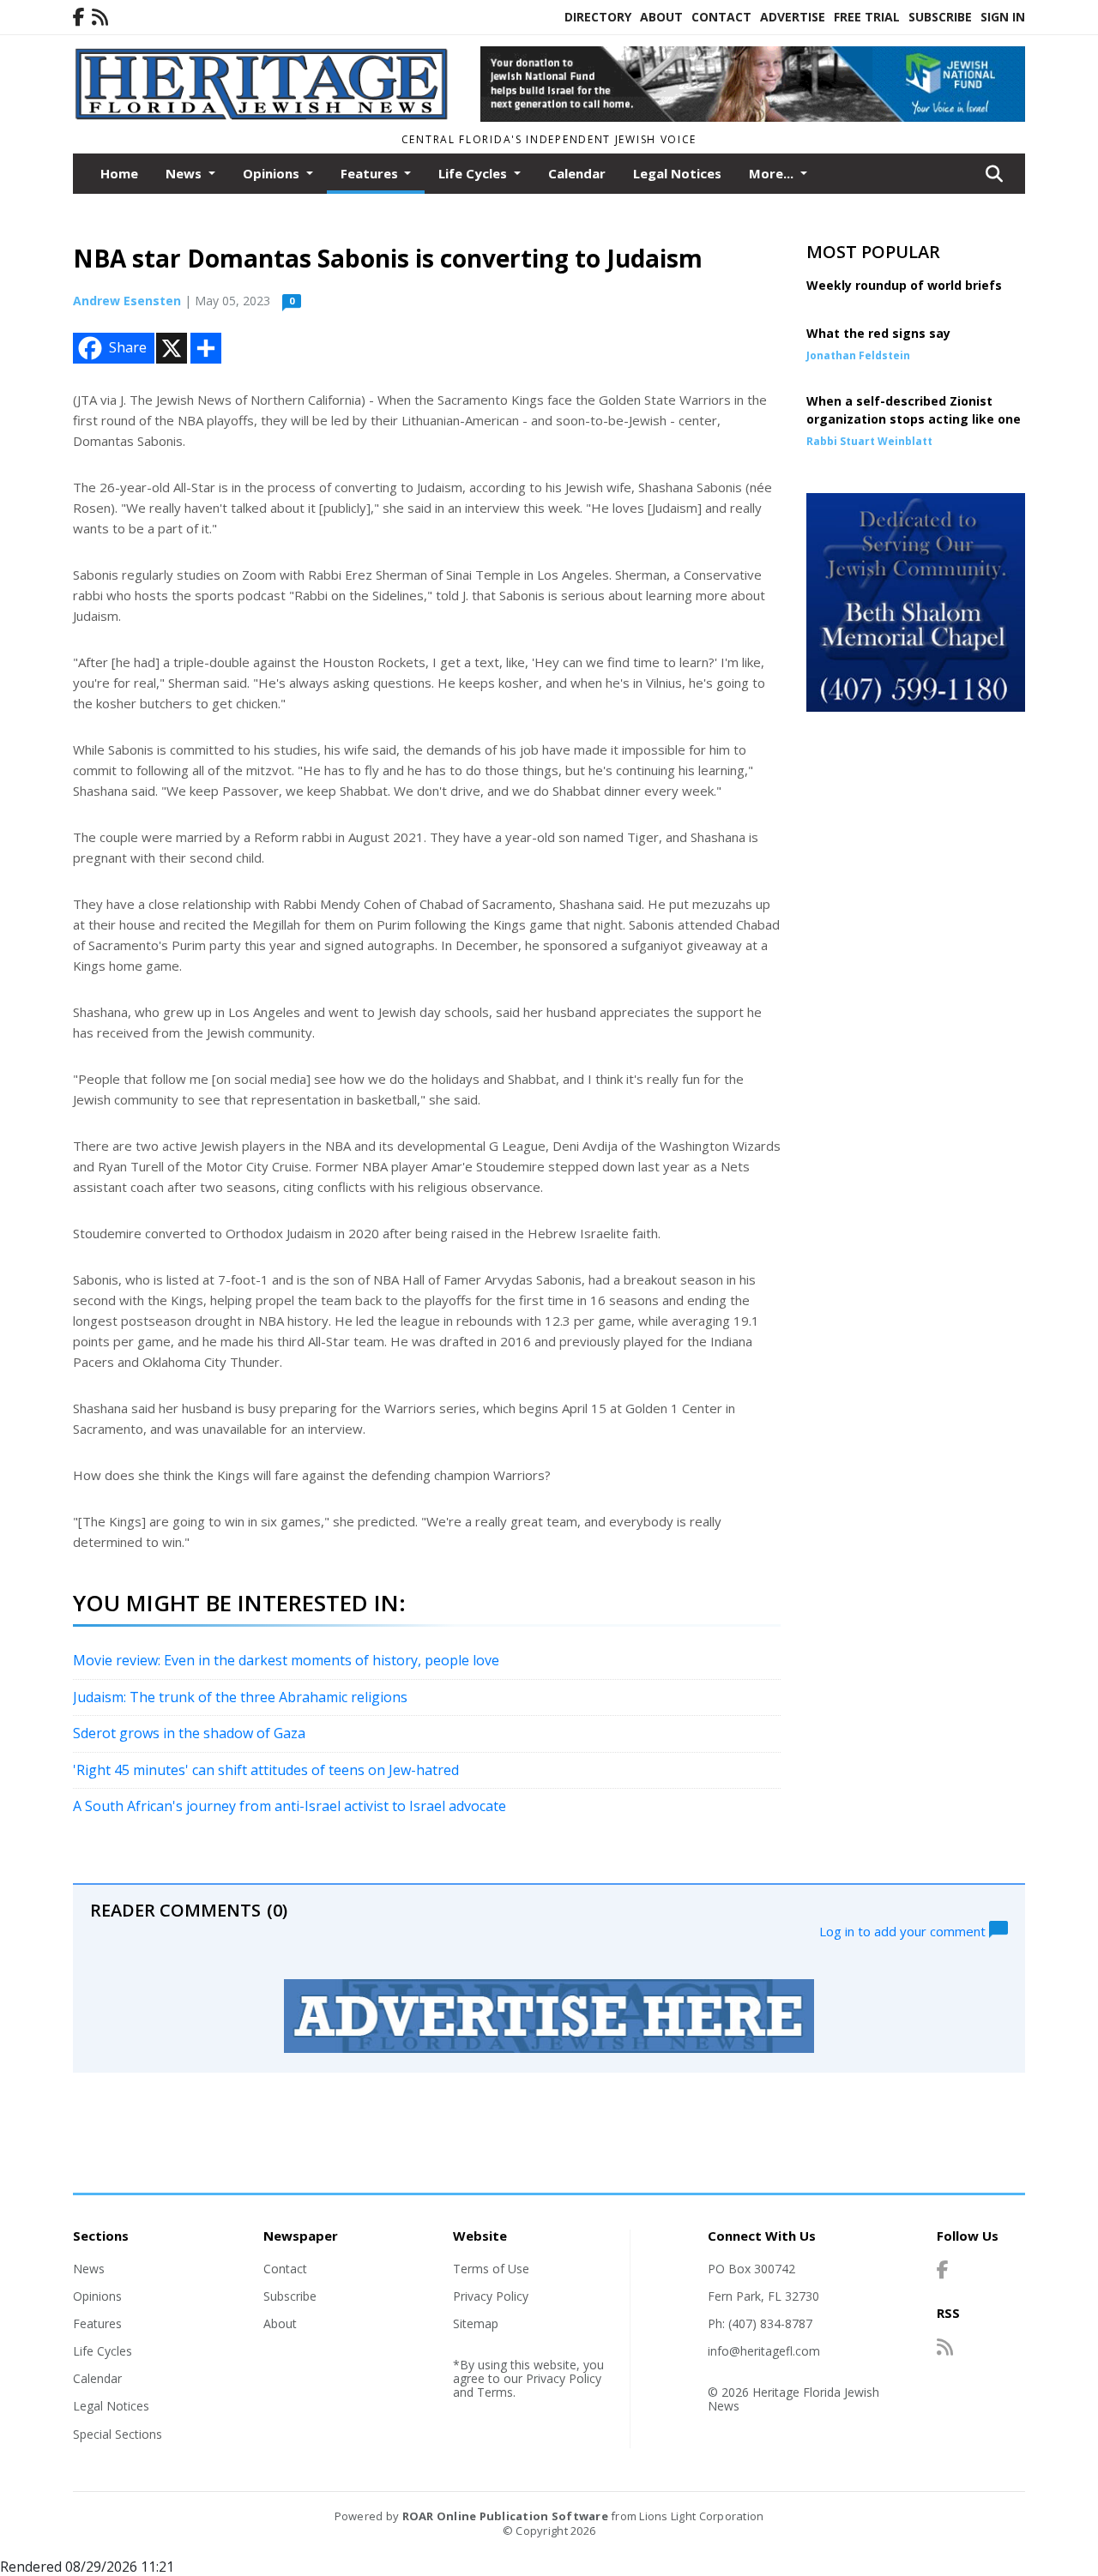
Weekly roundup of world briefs (904, 285)
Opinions (97, 2296)
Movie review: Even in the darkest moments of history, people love (286, 1660)
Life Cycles (103, 2351)
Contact (721, 17)
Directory (598, 17)
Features (97, 2323)
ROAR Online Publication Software (505, 2516)
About (661, 17)
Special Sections (118, 2434)
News (89, 2269)
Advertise (793, 17)
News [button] (185, 173)
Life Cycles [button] (474, 173)
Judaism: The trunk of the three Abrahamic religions (240, 1697)
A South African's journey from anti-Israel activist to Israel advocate (290, 1806)
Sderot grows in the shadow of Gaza (189, 1733)
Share (128, 347)
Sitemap (476, 2323)
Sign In (1003, 17)
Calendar (577, 173)
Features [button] (371, 173)
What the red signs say (878, 333)
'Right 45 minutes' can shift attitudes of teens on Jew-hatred (266, 1770)
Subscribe (940, 17)
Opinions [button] (273, 173)
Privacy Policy (491, 2296)
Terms (495, 2392)
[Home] (264, 116)
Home (119, 173)
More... (773, 173)
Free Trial (867, 17)
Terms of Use (491, 2269)
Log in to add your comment (904, 1930)
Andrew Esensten (127, 301)
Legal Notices (677, 173)
